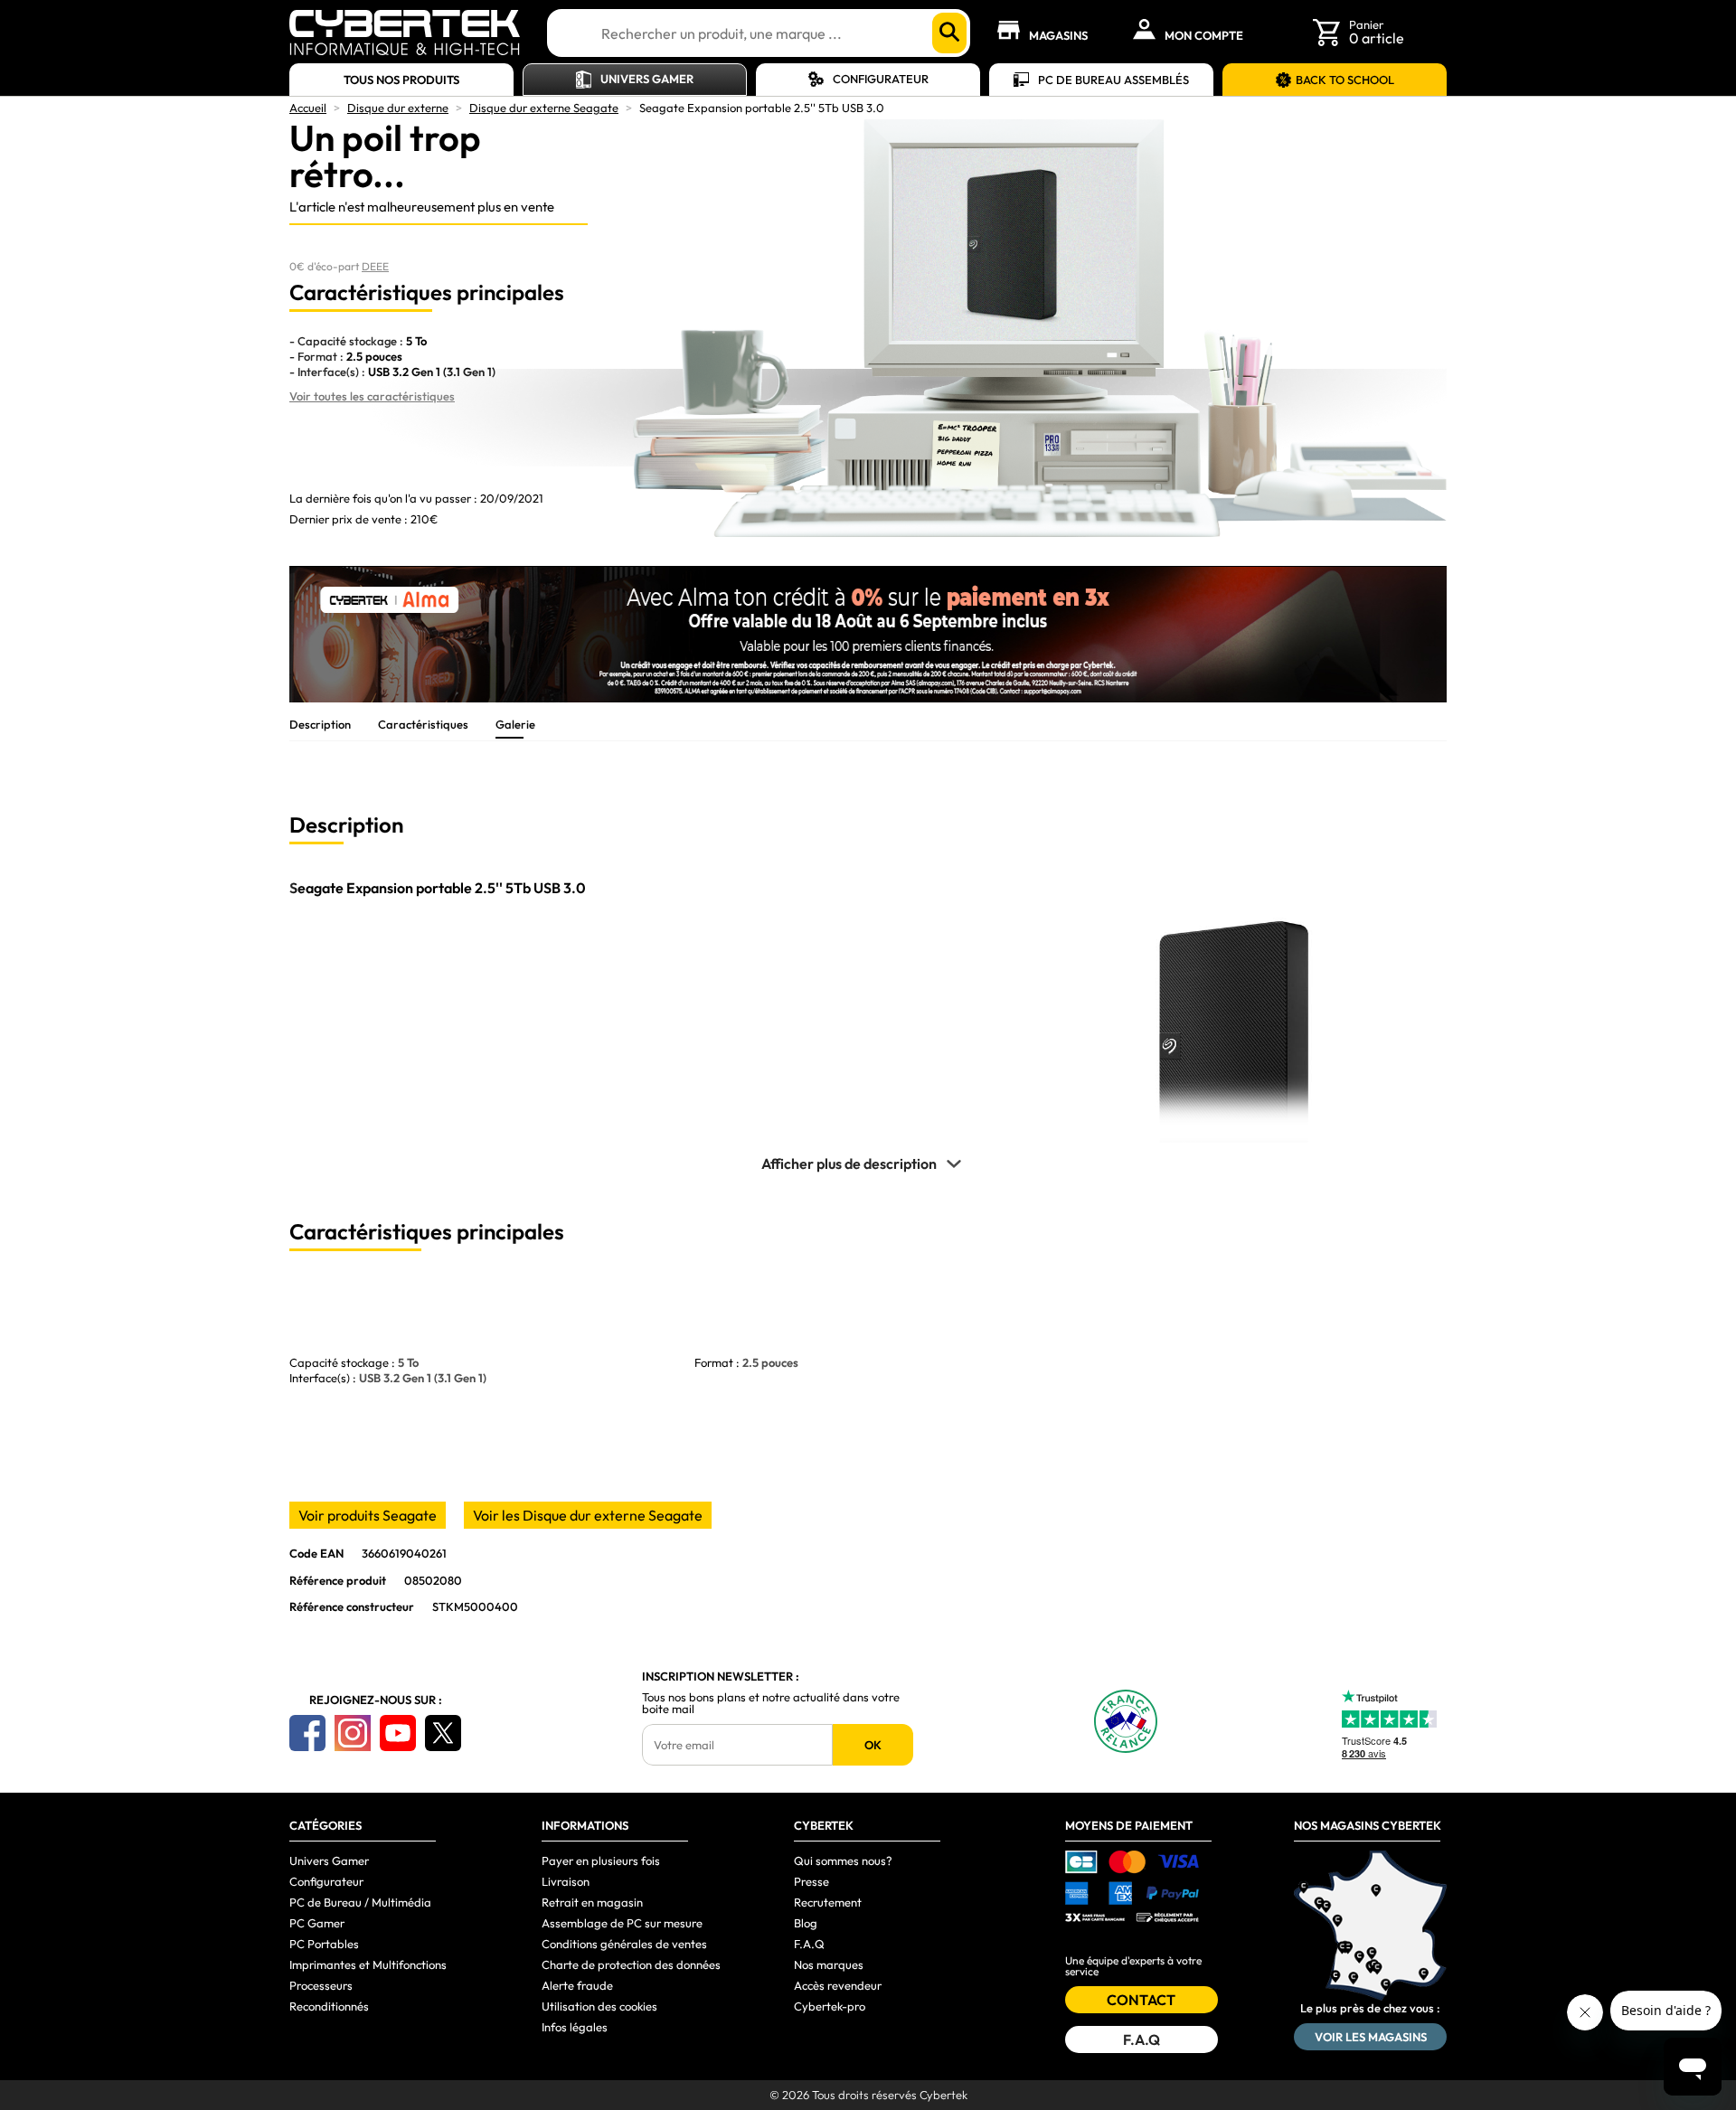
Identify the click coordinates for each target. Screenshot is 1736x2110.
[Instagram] (353, 1733)
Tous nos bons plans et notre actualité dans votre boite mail (771, 1703)
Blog (806, 1923)
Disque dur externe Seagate (544, 108)
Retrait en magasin (592, 1902)
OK (873, 1745)
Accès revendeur (838, 1985)
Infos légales (575, 2027)
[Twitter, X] (443, 1733)
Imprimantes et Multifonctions (368, 1964)
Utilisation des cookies (599, 2006)
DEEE (375, 266)
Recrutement (828, 1902)
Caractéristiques (423, 724)
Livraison (566, 1881)
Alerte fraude (577, 1985)
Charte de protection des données (631, 1964)
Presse (811, 1881)
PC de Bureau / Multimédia (360, 1902)
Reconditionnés (329, 2006)
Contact (1141, 2000)
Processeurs (321, 1985)
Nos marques (829, 1964)
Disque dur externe (398, 108)
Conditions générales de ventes (624, 1944)
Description (320, 724)
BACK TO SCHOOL (1345, 80)
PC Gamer (317, 1923)
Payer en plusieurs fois (601, 1860)
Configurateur (881, 79)
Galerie (515, 724)
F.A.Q (809, 1944)
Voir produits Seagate (368, 1515)
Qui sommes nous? (843, 1860)
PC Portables (324, 1944)
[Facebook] (307, 1733)
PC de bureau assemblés (1113, 80)
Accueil (308, 108)
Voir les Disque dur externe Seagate (588, 1515)
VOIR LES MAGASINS (1371, 2037)
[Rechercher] (949, 33)
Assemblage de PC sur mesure (622, 1923)
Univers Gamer (647, 79)
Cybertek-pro (830, 2006)
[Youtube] (398, 1733)
